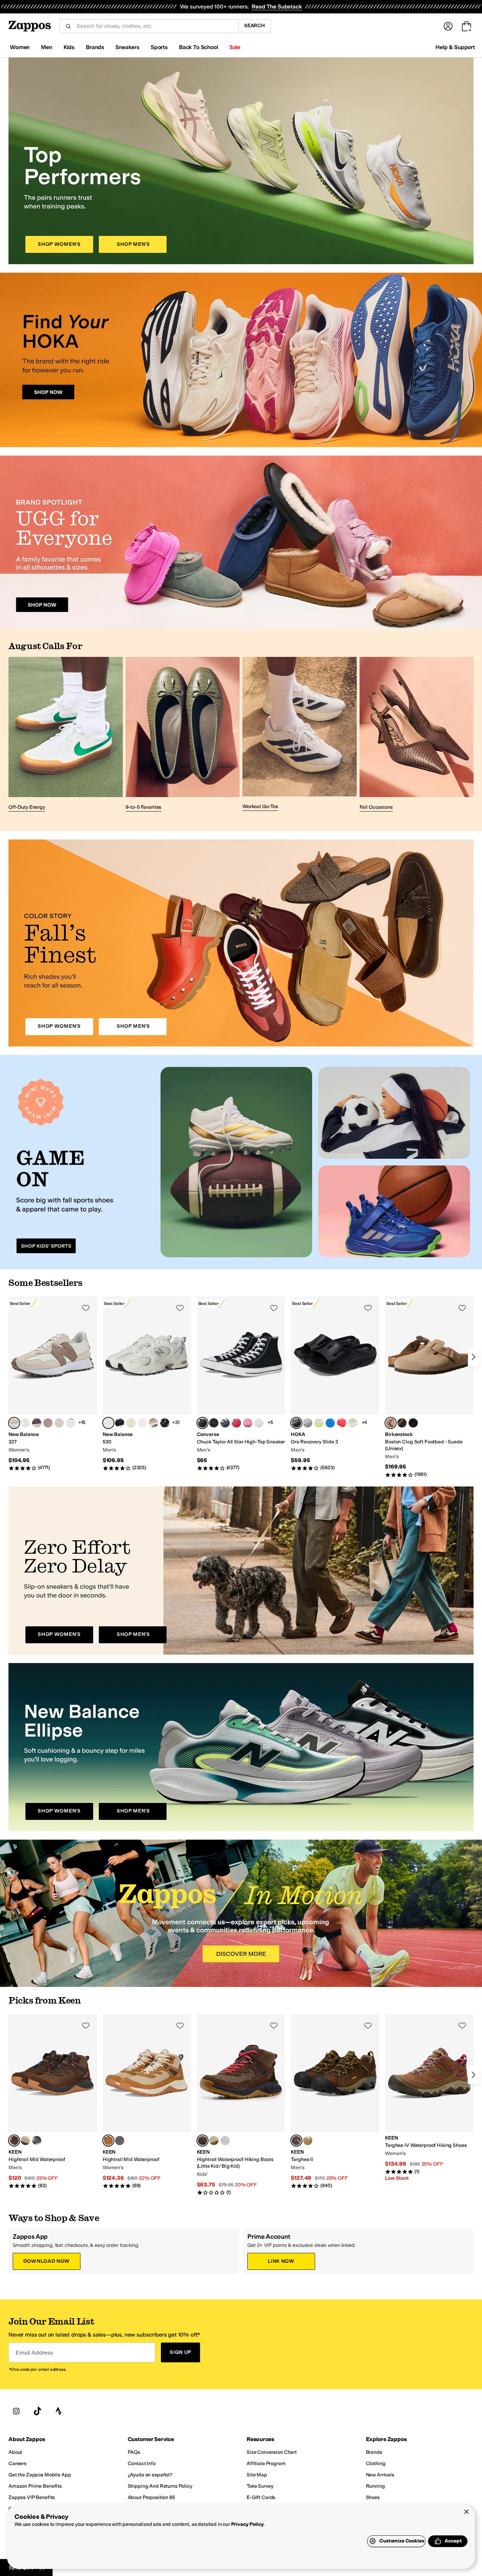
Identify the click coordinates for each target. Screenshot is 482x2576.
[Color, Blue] (330, 1423)
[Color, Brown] (402, 1423)
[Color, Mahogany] (37, 1423)
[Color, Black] (120, 1423)
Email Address (34, 2353)
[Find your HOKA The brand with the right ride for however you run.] (241, 360)
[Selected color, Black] (203, 1423)
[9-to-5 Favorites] (183, 735)
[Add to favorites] (86, 1308)
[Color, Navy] (225, 1423)
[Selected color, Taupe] (391, 1423)
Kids (69, 47)
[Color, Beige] (153, 1423)
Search (255, 26)
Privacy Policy (248, 2524)
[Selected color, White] (108, 1423)
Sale (235, 47)
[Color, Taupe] (71, 1423)
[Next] (474, 1357)
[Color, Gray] (308, 1423)
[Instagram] (16, 2411)
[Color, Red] (236, 1423)
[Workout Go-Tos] (300, 735)
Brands (95, 47)
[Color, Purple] (225, 2141)
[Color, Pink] (48, 1423)
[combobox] (155, 26)
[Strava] (59, 2411)
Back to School (198, 47)
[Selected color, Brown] (14, 2141)
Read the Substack (277, 7)
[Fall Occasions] (417, 735)
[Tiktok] (37, 2411)
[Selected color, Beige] (14, 1423)
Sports (159, 47)
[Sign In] (448, 26)
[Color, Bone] (25, 1423)
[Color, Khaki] (308, 2141)
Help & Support (455, 47)
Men (47, 47)
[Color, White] (59, 1423)
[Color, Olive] (214, 2141)
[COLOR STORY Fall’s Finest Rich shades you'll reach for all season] (241, 943)
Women (20, 47)
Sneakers (127, 47)
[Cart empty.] (466, 26)
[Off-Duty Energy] (66, 735)
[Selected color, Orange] (108, 2141)
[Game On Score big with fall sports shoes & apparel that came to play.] (241, 1162)
